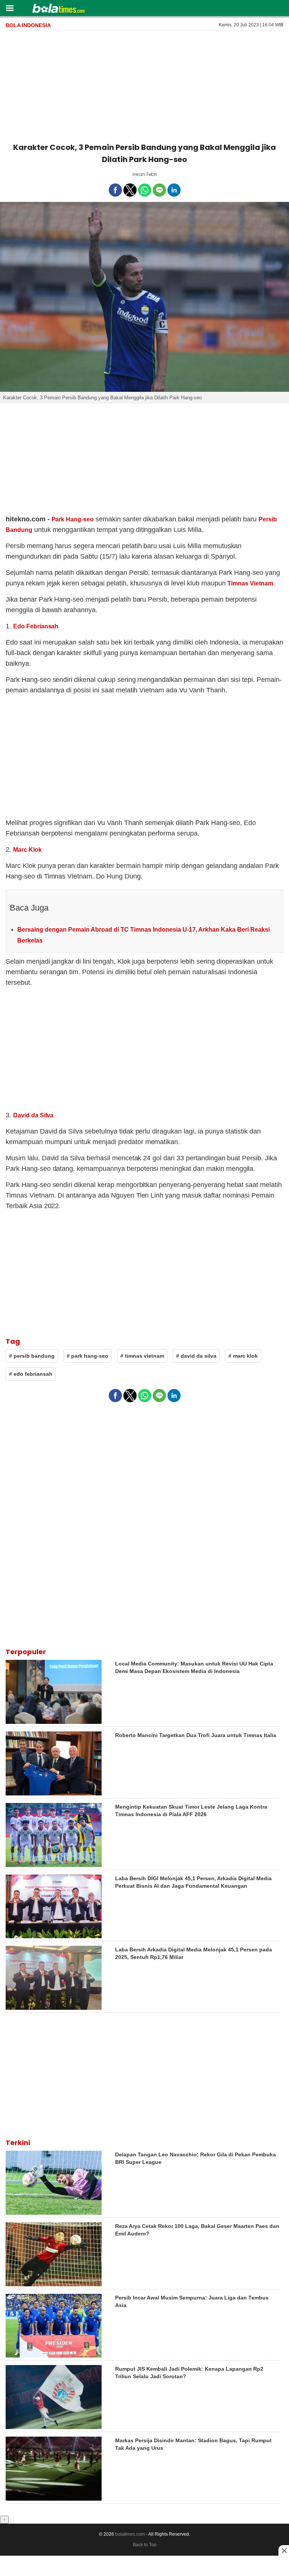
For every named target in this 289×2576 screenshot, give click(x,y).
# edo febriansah (31, 1374)
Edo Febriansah (36, 626)
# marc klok (243, 1356)
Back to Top (145, 2545)
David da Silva (33, 1115)
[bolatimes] (59, 9)
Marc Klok (27, 850)
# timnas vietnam (142, 1356)
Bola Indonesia (28, 25)
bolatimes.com (130, 2534)
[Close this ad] (284, 2550)
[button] (10, 8)
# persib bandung (32, 1356)
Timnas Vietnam (250, 583)
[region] (144, 85)
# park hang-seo (87, 1356)
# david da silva (196, 1356)
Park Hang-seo (73, 519)
